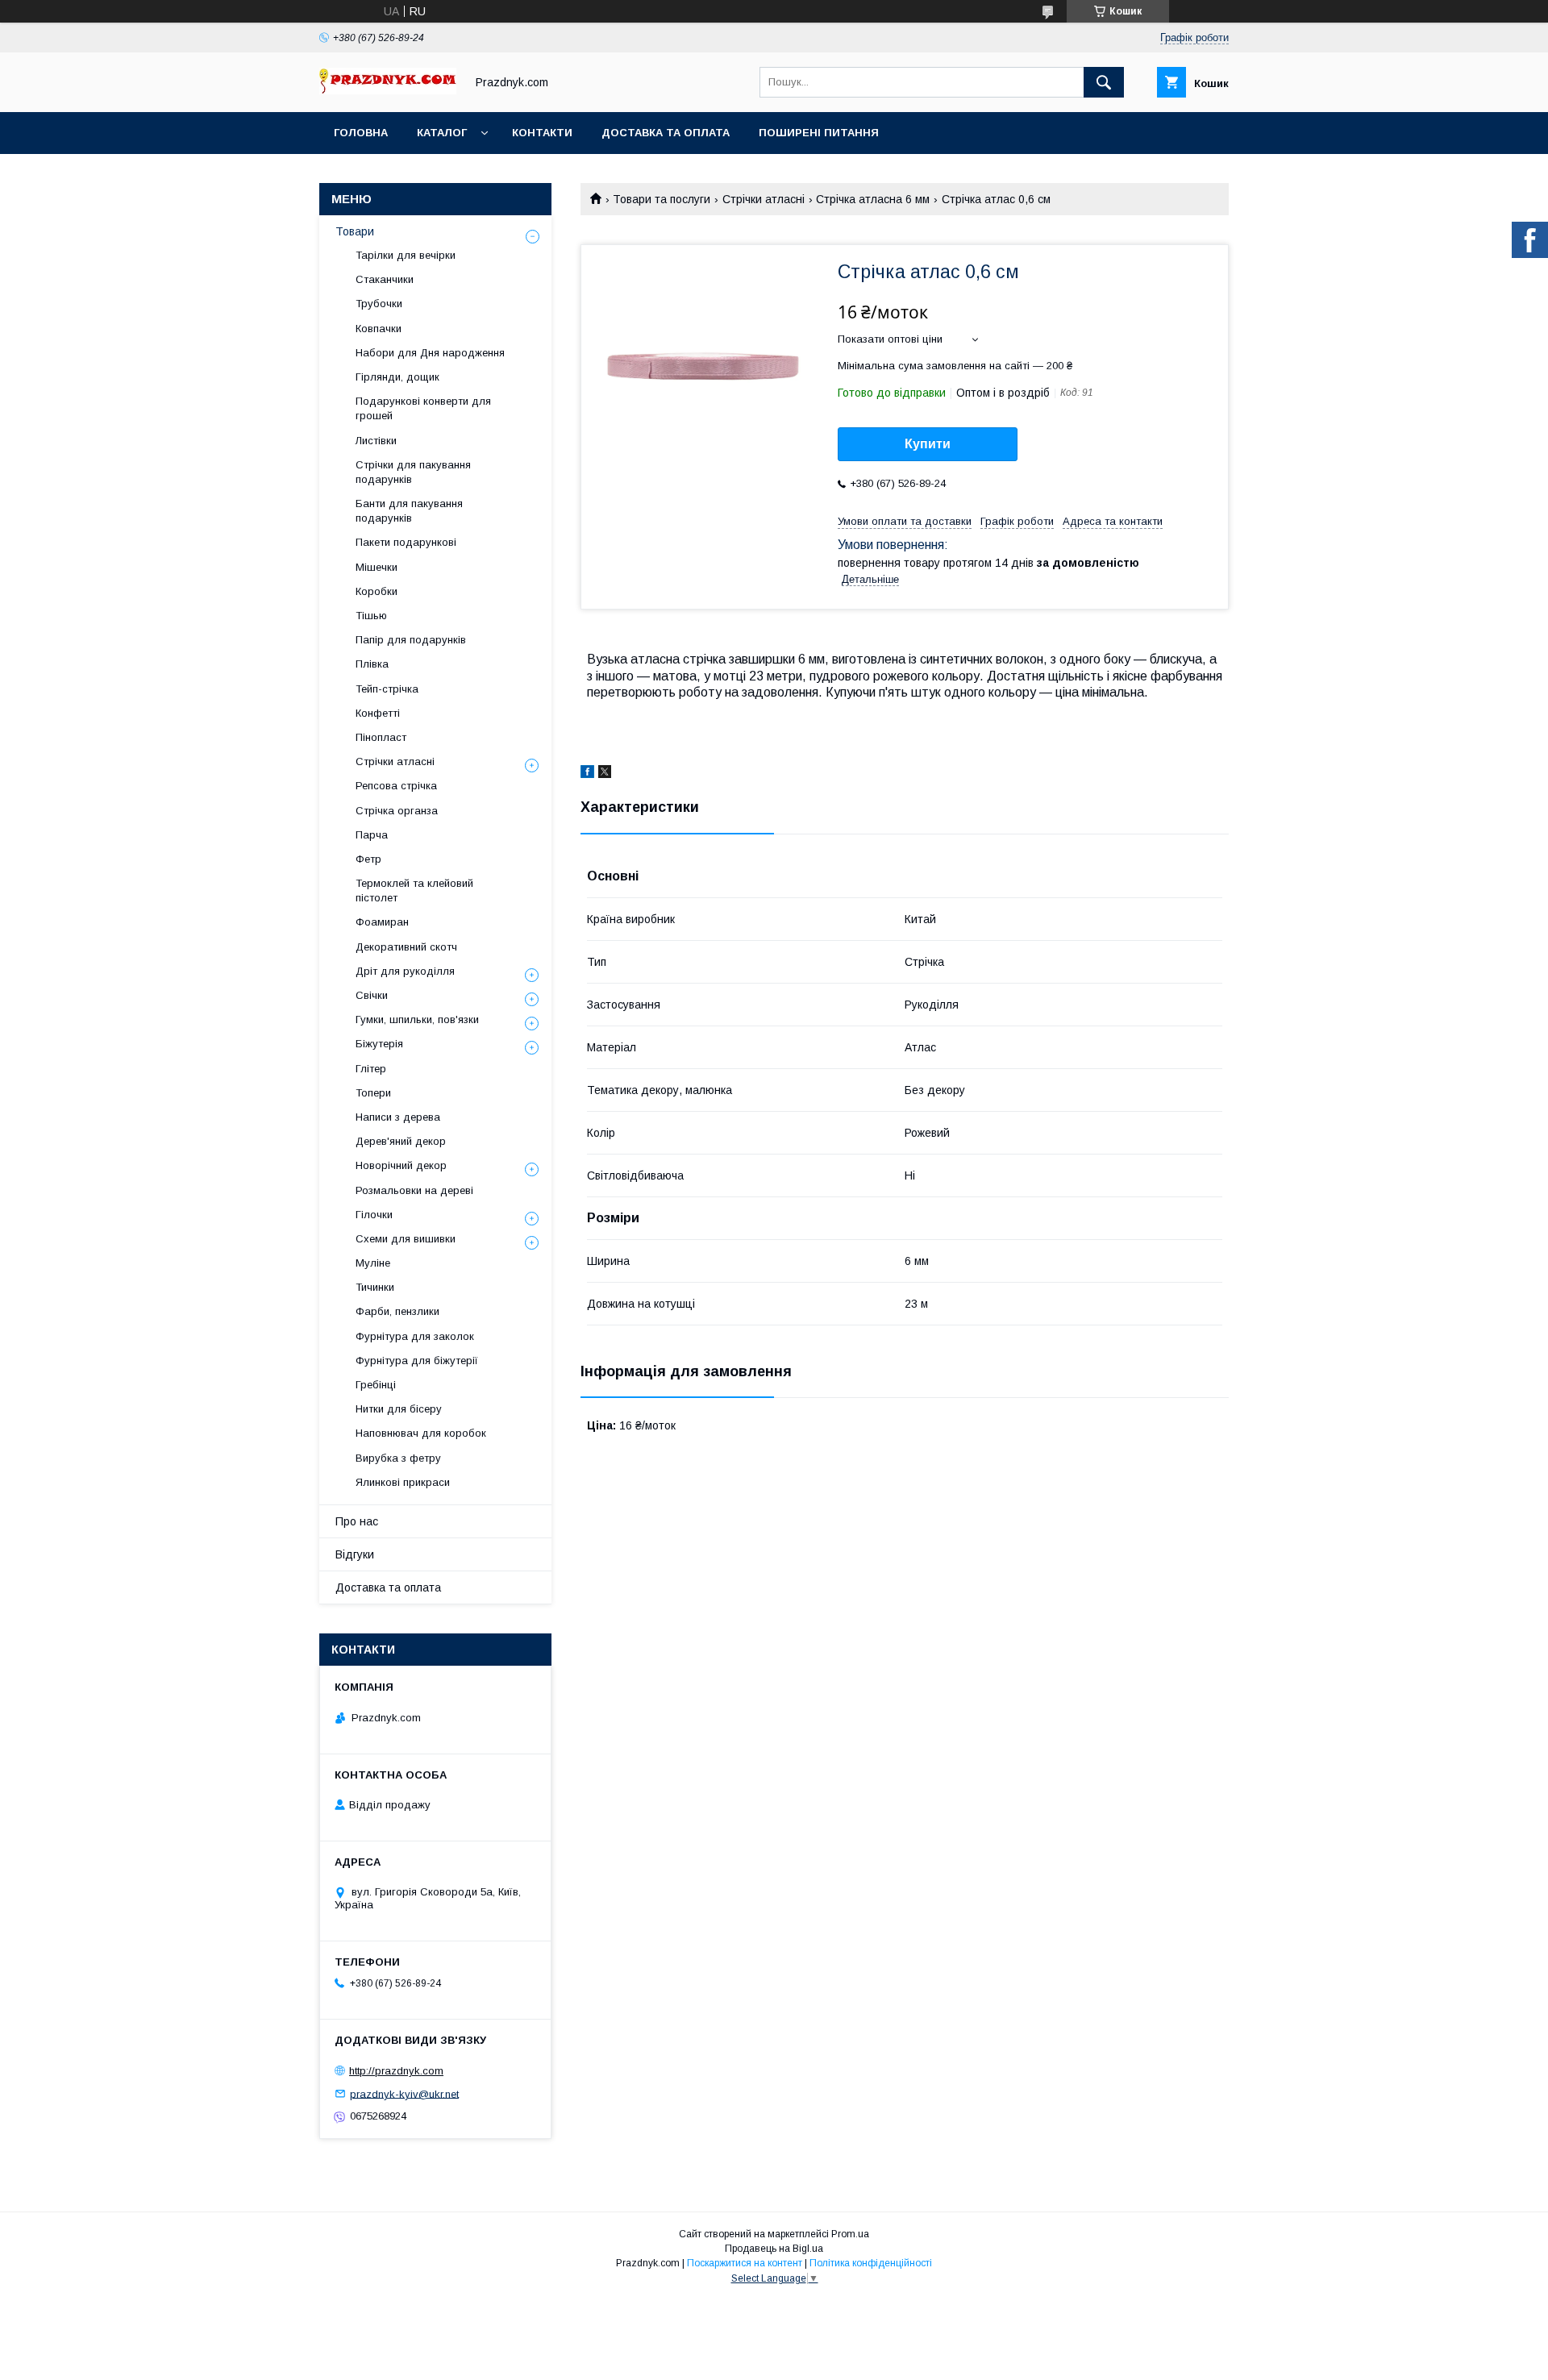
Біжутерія (379, 1044)
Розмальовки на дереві (414, 1190)
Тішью (371, 616)
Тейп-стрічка (387, 689)
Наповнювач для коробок (421, 1433)
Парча (372, 835)
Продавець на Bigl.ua (774, 2249)
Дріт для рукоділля (405, 971)
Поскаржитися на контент (745, 2263)
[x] (605, 774)
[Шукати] (1104, 82)
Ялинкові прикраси (403, 1482)
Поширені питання (819, 133)
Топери (373, 1093)
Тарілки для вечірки (406, 255)
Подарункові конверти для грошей (423, 408)
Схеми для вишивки (406, 1239)
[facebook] (587, 774)
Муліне (373, 1263)
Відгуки (355, 1554)
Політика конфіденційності (871, 2263)
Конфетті (378, 713)
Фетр (368, 859)
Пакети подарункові (406, 542)
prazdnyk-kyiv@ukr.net (404, 2093)
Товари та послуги (662, 199)
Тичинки (375, 1287)
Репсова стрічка (396, 786)
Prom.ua (850, 2234)
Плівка (372, 664)
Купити (928, 444)
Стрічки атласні (764, 199)
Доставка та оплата (666, 133)
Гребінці (376, 1385)
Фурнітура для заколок (415, 1336)
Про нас (357, 1521)
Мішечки (377, 567)
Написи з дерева (398, 1117)
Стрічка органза (397, 811)
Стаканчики (385, 279)
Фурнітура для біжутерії (417, 1361)
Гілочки (374, 1215)
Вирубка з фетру (398, 1458)
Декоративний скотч (406, 947)
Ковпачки (379, 329)
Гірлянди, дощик (397, 377)
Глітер (371, 1069)
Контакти (542, 133)
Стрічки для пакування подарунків (413, 472)
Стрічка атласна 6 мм (873, 199)
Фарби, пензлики (397, 1311)
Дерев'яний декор (401, 1141)
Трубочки (379, 304)
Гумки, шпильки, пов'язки (417, 1019)
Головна (361, 133)
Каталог (442, 133)
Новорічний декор (401, 1165)
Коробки (377, 591)
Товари (355, 231)
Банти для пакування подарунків (409, 511)
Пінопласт (381, 737)
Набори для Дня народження (430, 353)
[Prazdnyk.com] (388, 90)
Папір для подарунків (411, 640)
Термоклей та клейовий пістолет (414, 890)
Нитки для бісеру (399, 1409)
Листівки (376, 441)
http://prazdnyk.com (396, 2071)
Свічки (372, 995)
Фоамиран (382, 922)
